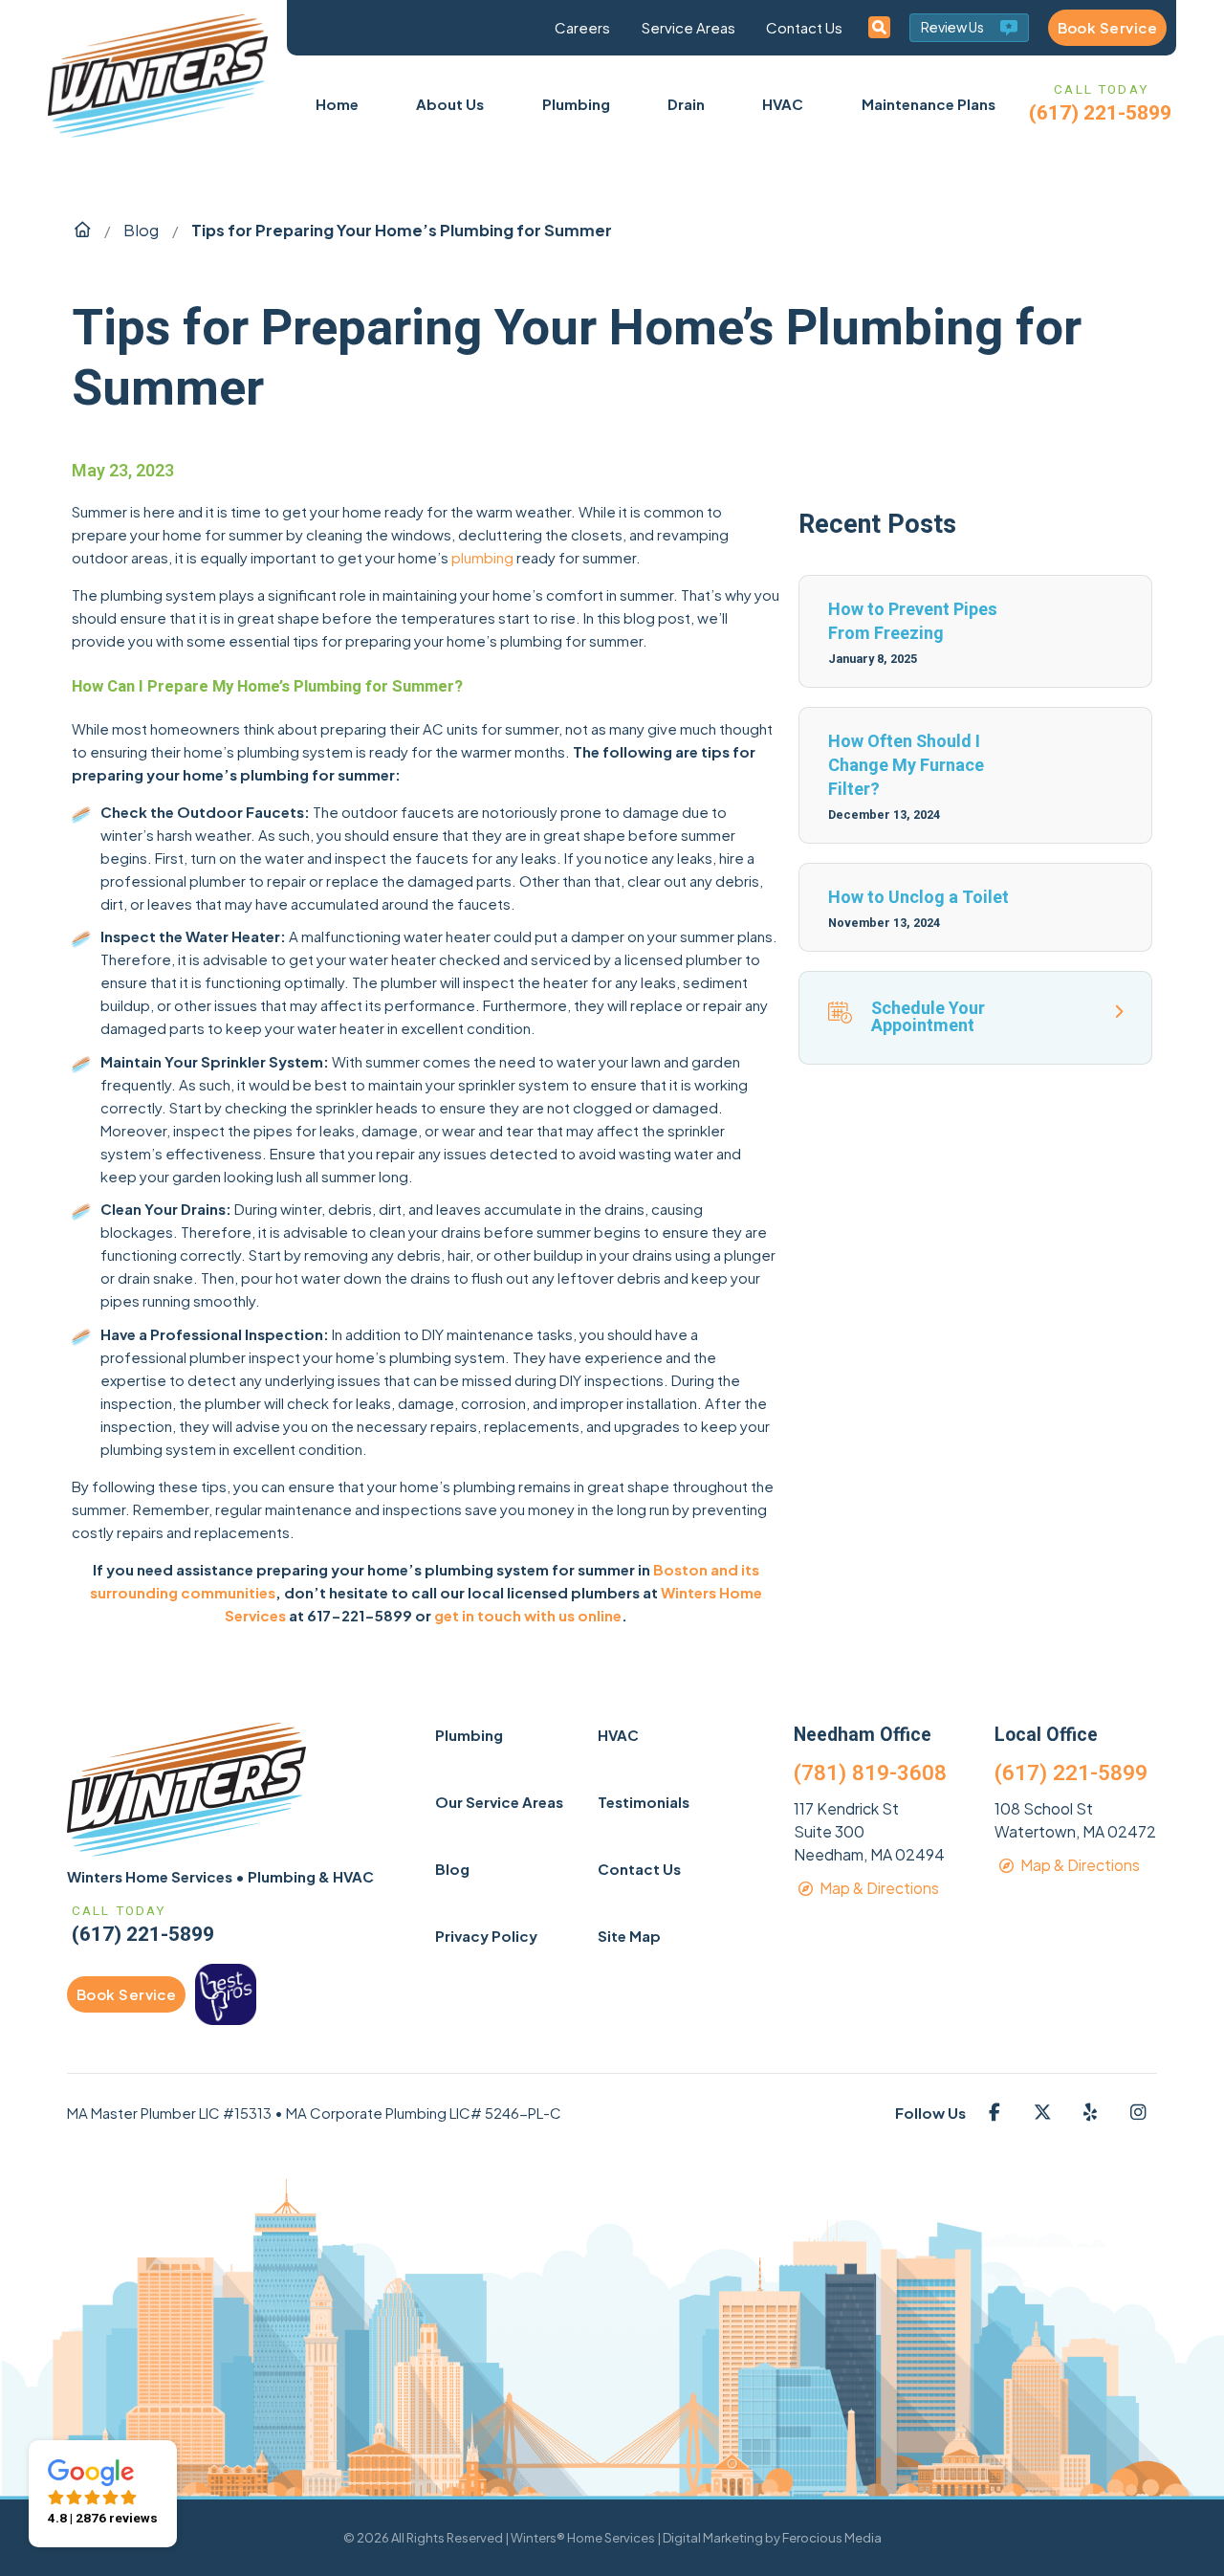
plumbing (482, 557)
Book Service (1107, 27)
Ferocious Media (832, 2538)
